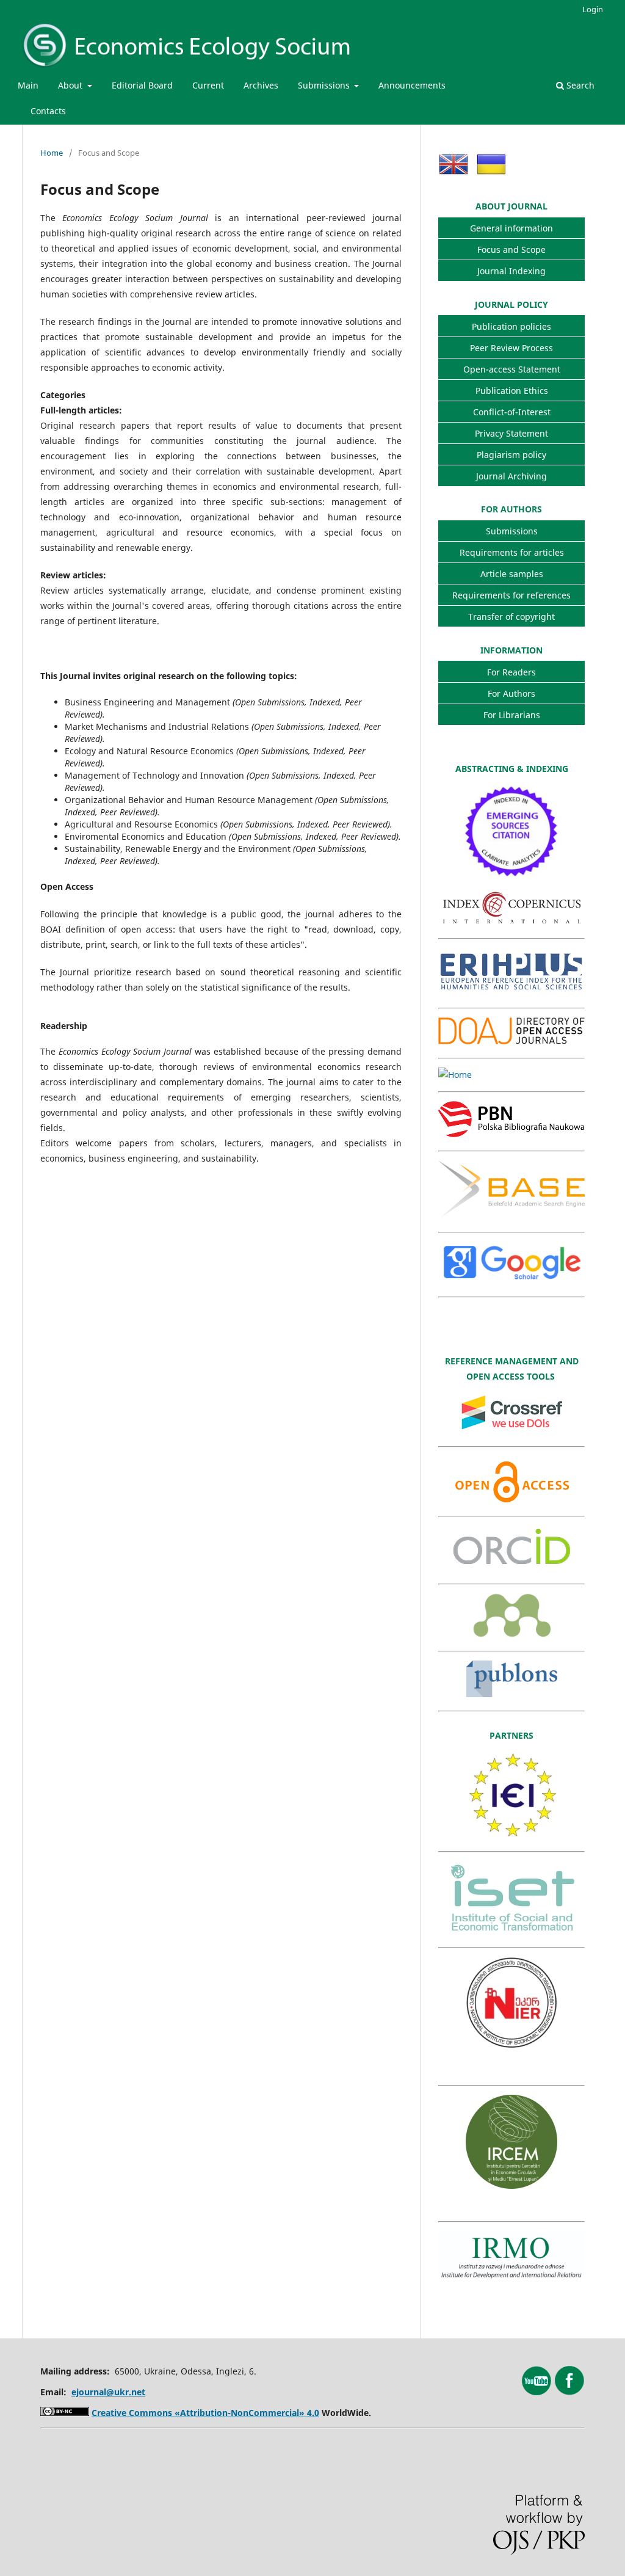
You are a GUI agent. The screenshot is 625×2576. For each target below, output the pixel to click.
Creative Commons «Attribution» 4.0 (205, 2413)
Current (208, 85)
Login (593, 9)
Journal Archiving (511, 476)
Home (52, 153)
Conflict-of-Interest (512, 412)
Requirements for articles (512, 552)
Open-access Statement (512, 369)
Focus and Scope (511, 249)
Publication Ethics (512, 391)
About (71, 85)
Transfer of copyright (511, 617)
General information (511, 228)
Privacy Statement (511, 433)
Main (28, 85)
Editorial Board (142, 85)
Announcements (412, 85)
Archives (261, 85)
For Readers (511, 672)
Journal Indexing (511, 271)
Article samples (512, 574)
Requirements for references (511, 595)
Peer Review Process (511, 348)
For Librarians (512, 715)
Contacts (48, 111)
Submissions (325, 85)
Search (579, 85)
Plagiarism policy (511, 455)
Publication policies (511, 326)
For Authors (511, 693)
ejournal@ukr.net (108, 2392)
